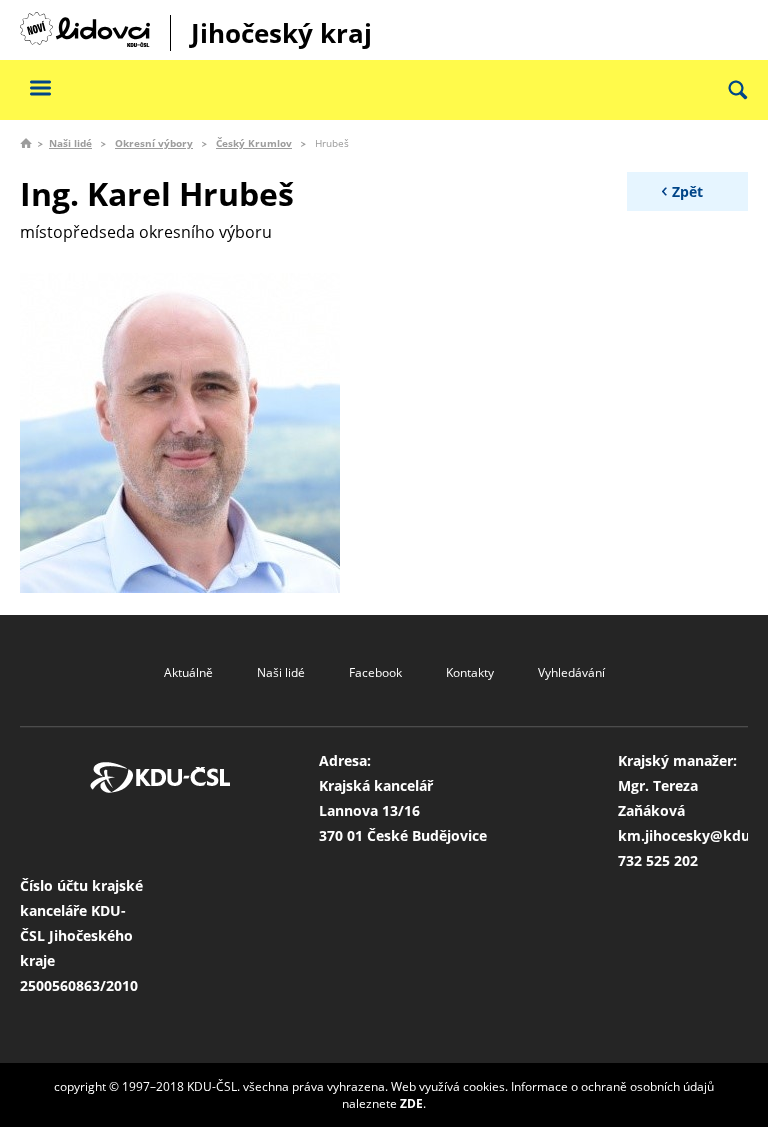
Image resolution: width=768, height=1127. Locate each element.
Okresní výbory (154, 143)
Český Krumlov (254, 143)
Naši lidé (70, 143)
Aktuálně (188, 672)
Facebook (375, 672)
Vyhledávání (571, 672)
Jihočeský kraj (281, 33)
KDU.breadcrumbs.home (26, 143)
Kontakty (470, 672)
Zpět (687, 191)
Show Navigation (40, 87)
